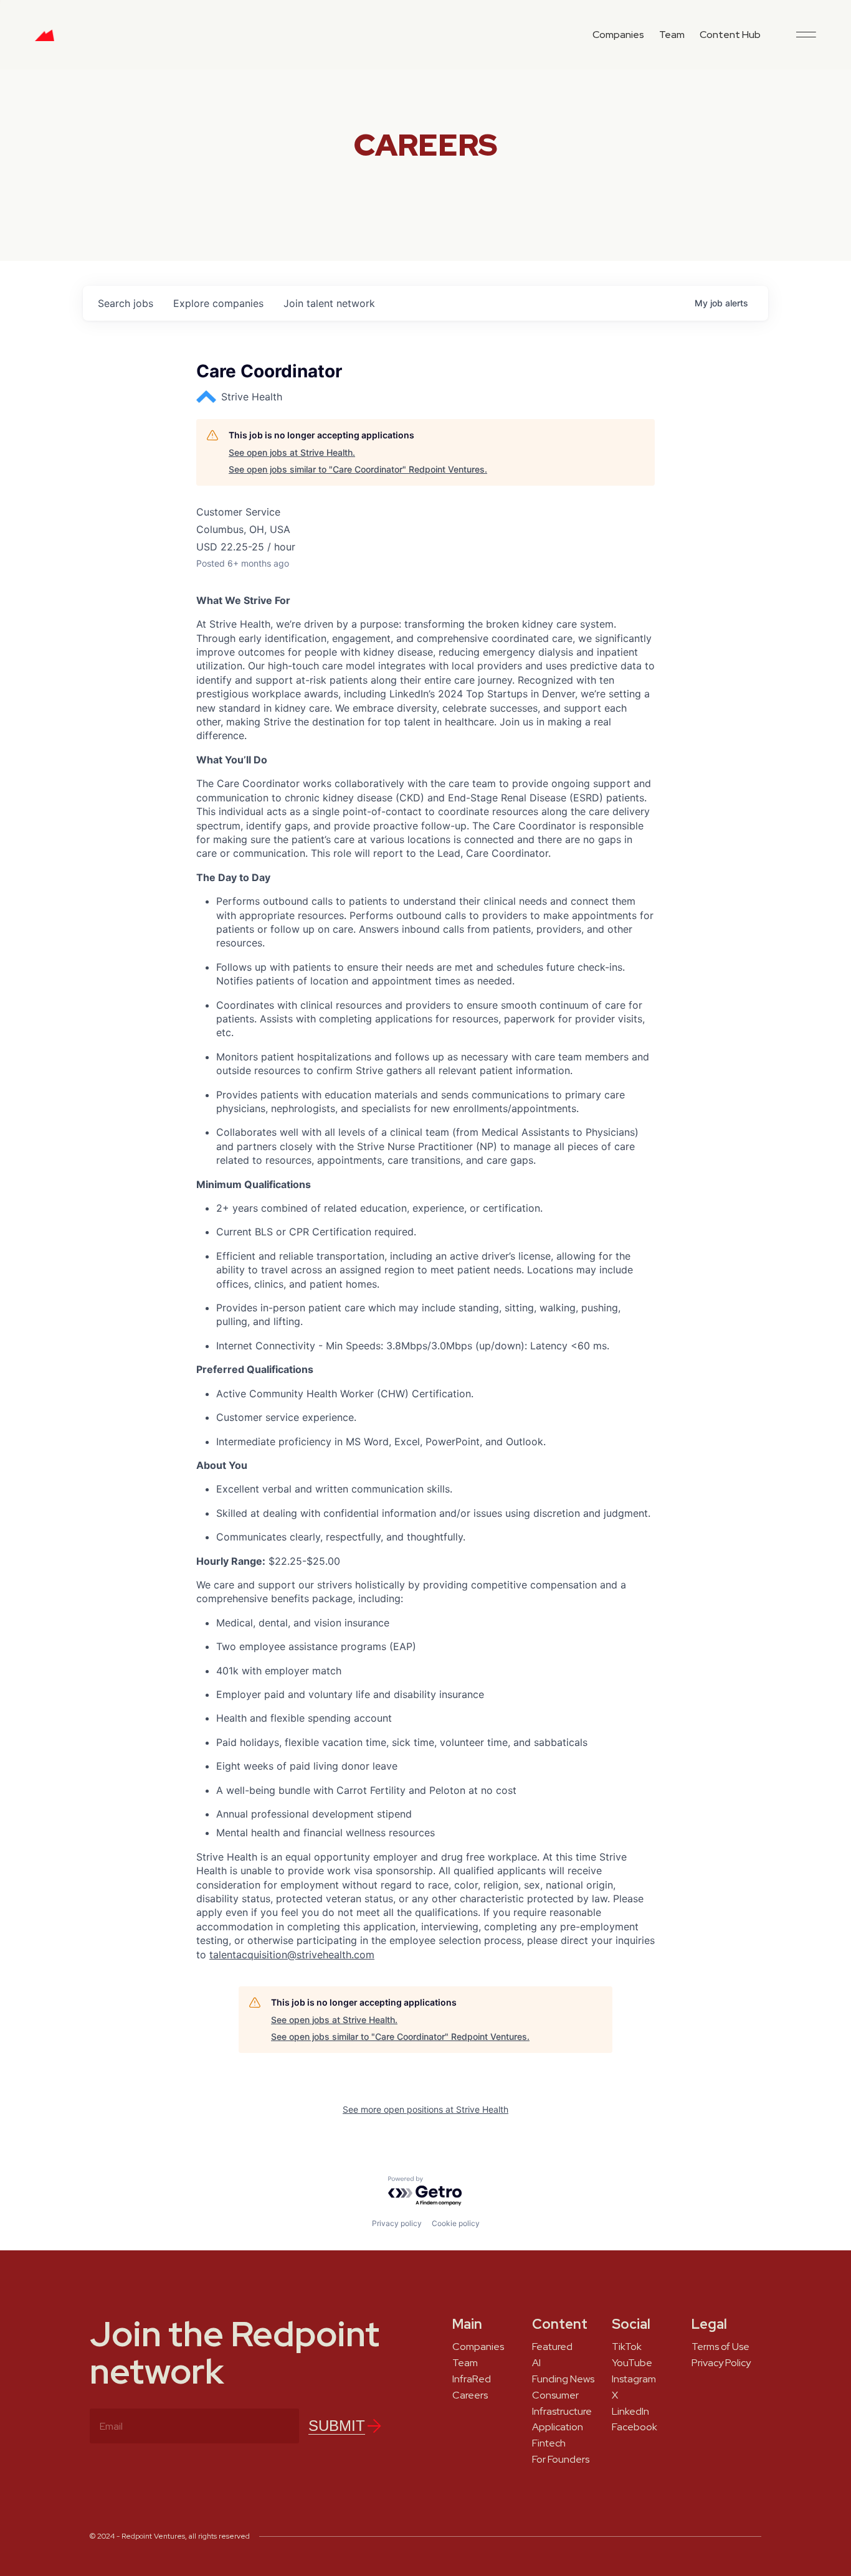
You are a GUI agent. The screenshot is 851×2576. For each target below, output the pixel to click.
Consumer (555, 2395)
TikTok (627, 2347)
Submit (337, 2426)
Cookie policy (456, 2223)
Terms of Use (720, 2347)
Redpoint (45, 40)
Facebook (635, 2427)
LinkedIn (630, 2412)
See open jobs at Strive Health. (292, 452)
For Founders (561, 2460)
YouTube (632, 2363)
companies (218, 303)
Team (672, 35)
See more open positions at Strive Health (425, 2109)
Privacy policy (397, 2223)
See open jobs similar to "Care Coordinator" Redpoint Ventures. (358, 469)
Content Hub (730, 35)
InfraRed (472, 2379)
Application (558, 2427)
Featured (552, 2347)
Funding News (563, 2379)
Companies (618, 35)
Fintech (549, 2443)
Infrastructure (562, 2412)
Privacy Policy (721, 2363)
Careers (470, 2395)
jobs (126, 303)
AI (536, 2363)
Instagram (634, 2379)
